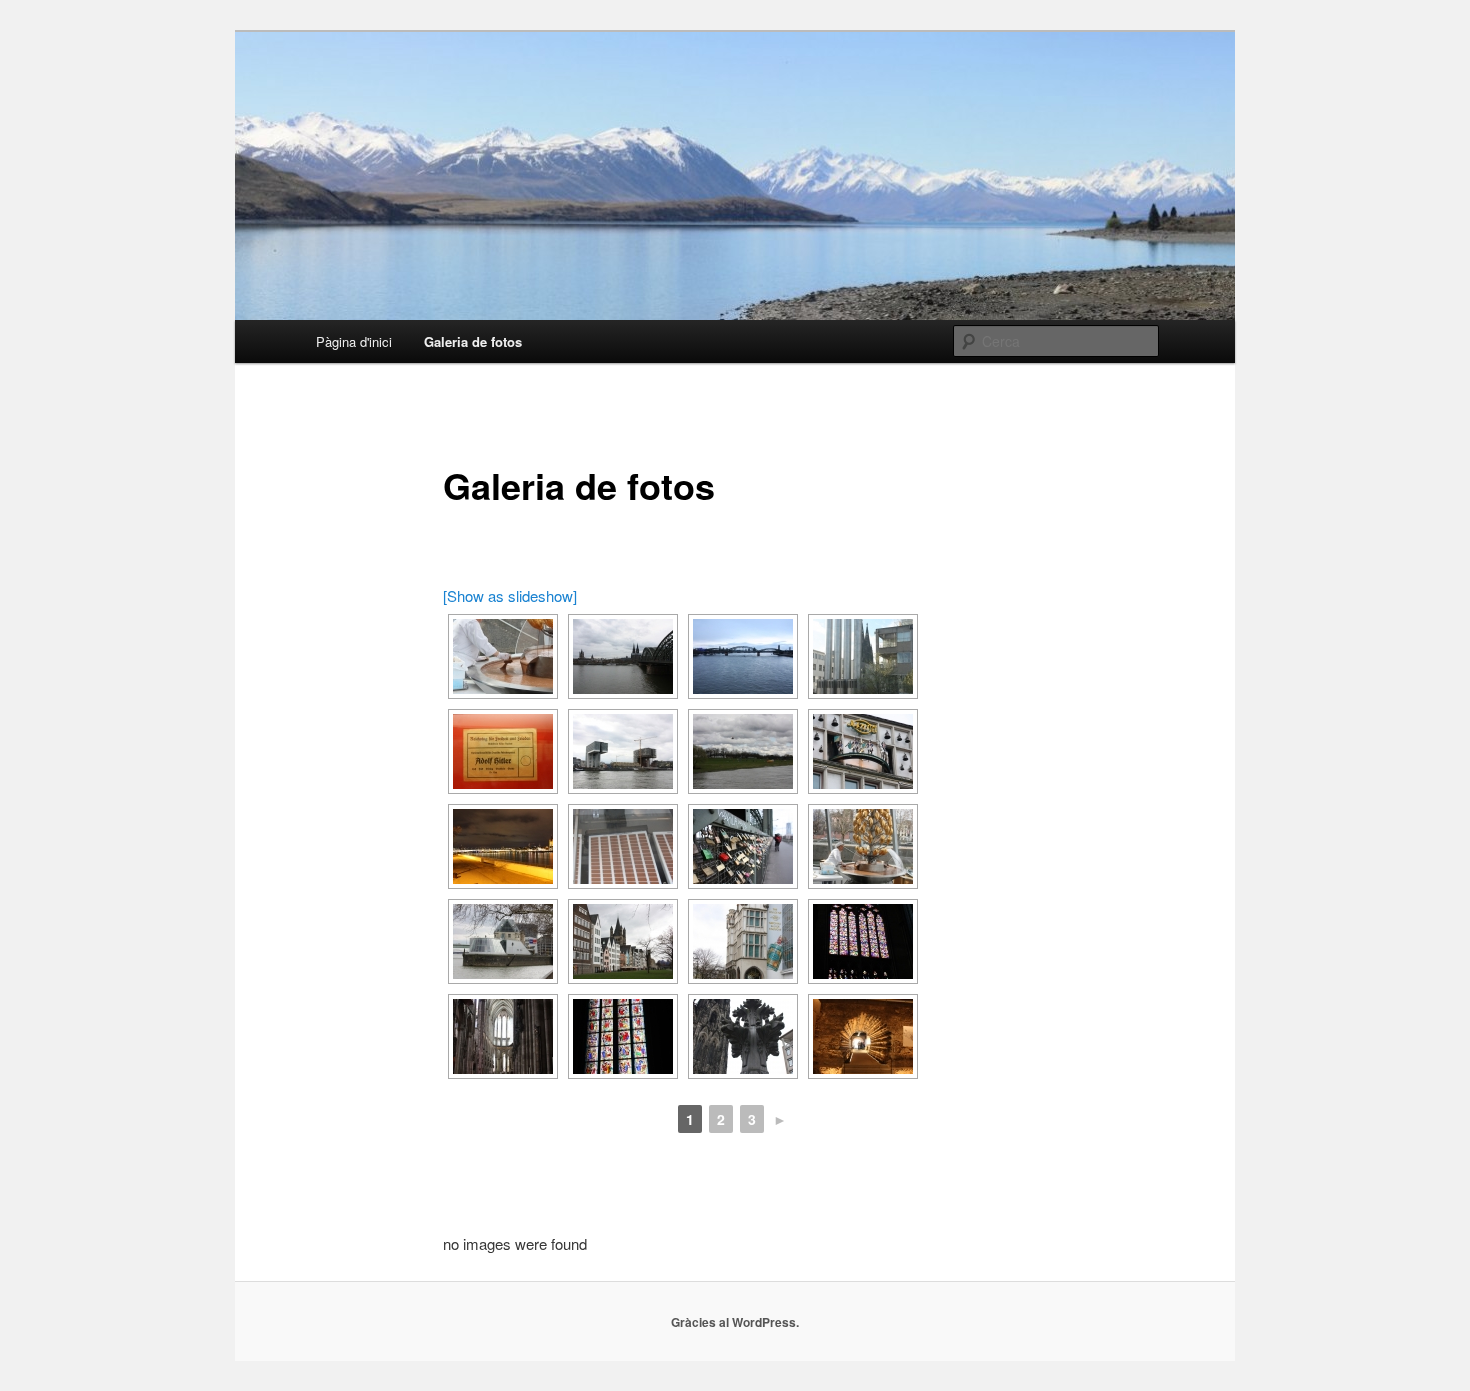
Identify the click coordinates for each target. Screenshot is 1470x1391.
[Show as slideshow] (510, 595)
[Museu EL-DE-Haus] (503, 751)
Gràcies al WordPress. (735, 1322)
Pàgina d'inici (354, 341)
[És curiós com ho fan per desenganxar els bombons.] (623, 846)
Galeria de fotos (473, 341)
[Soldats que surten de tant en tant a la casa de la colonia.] (863, 751)
